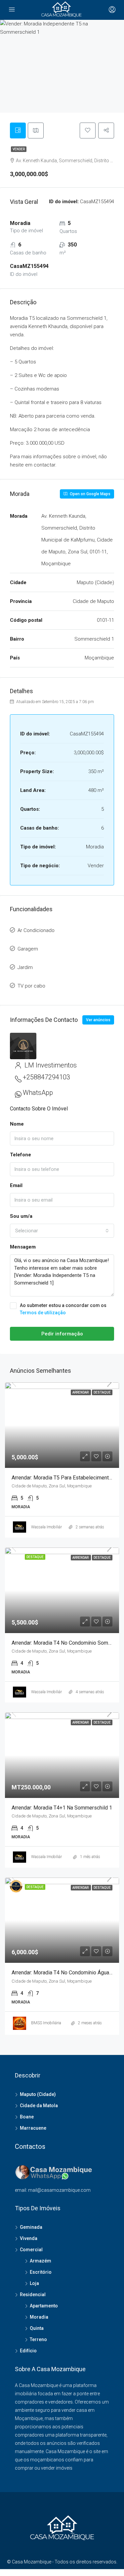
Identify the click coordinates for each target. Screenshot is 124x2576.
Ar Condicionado (36, 930)
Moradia (39, 2317)
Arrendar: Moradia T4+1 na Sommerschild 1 (62, 1808)
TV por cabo (31, 986)
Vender (19, 149)
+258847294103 (46, 1077)
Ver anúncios (98, 1020)
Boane (27, 2117)
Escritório (41, 2272)
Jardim (25, 967)
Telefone (21, 1155)
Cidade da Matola (39, 2106)
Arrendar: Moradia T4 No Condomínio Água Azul (66, 1973)
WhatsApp (38, 1093)
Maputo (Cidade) (38, 2094)
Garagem (28, 949)
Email (16, 1185)
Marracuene (33, 2128)
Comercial (31, 2250)
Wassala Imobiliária (48, 1527)
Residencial (33, 2295)
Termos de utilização (43, 1313)
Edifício (28, 2351)
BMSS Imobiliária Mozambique (58, 2023)
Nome (17, 1124)
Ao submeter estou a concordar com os (63, 1309)
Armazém (41, 2261)
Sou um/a (21, 1216)
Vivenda (29, 2238)
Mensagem (23, 1247)
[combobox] (62, 1231)
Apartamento (44, 2306)
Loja (34, 2283)
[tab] (18, 131)
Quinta (37, 2328)
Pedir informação (62, 1334)
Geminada (31, 2227)
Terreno (38, 2339)
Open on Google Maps (90, 494)
